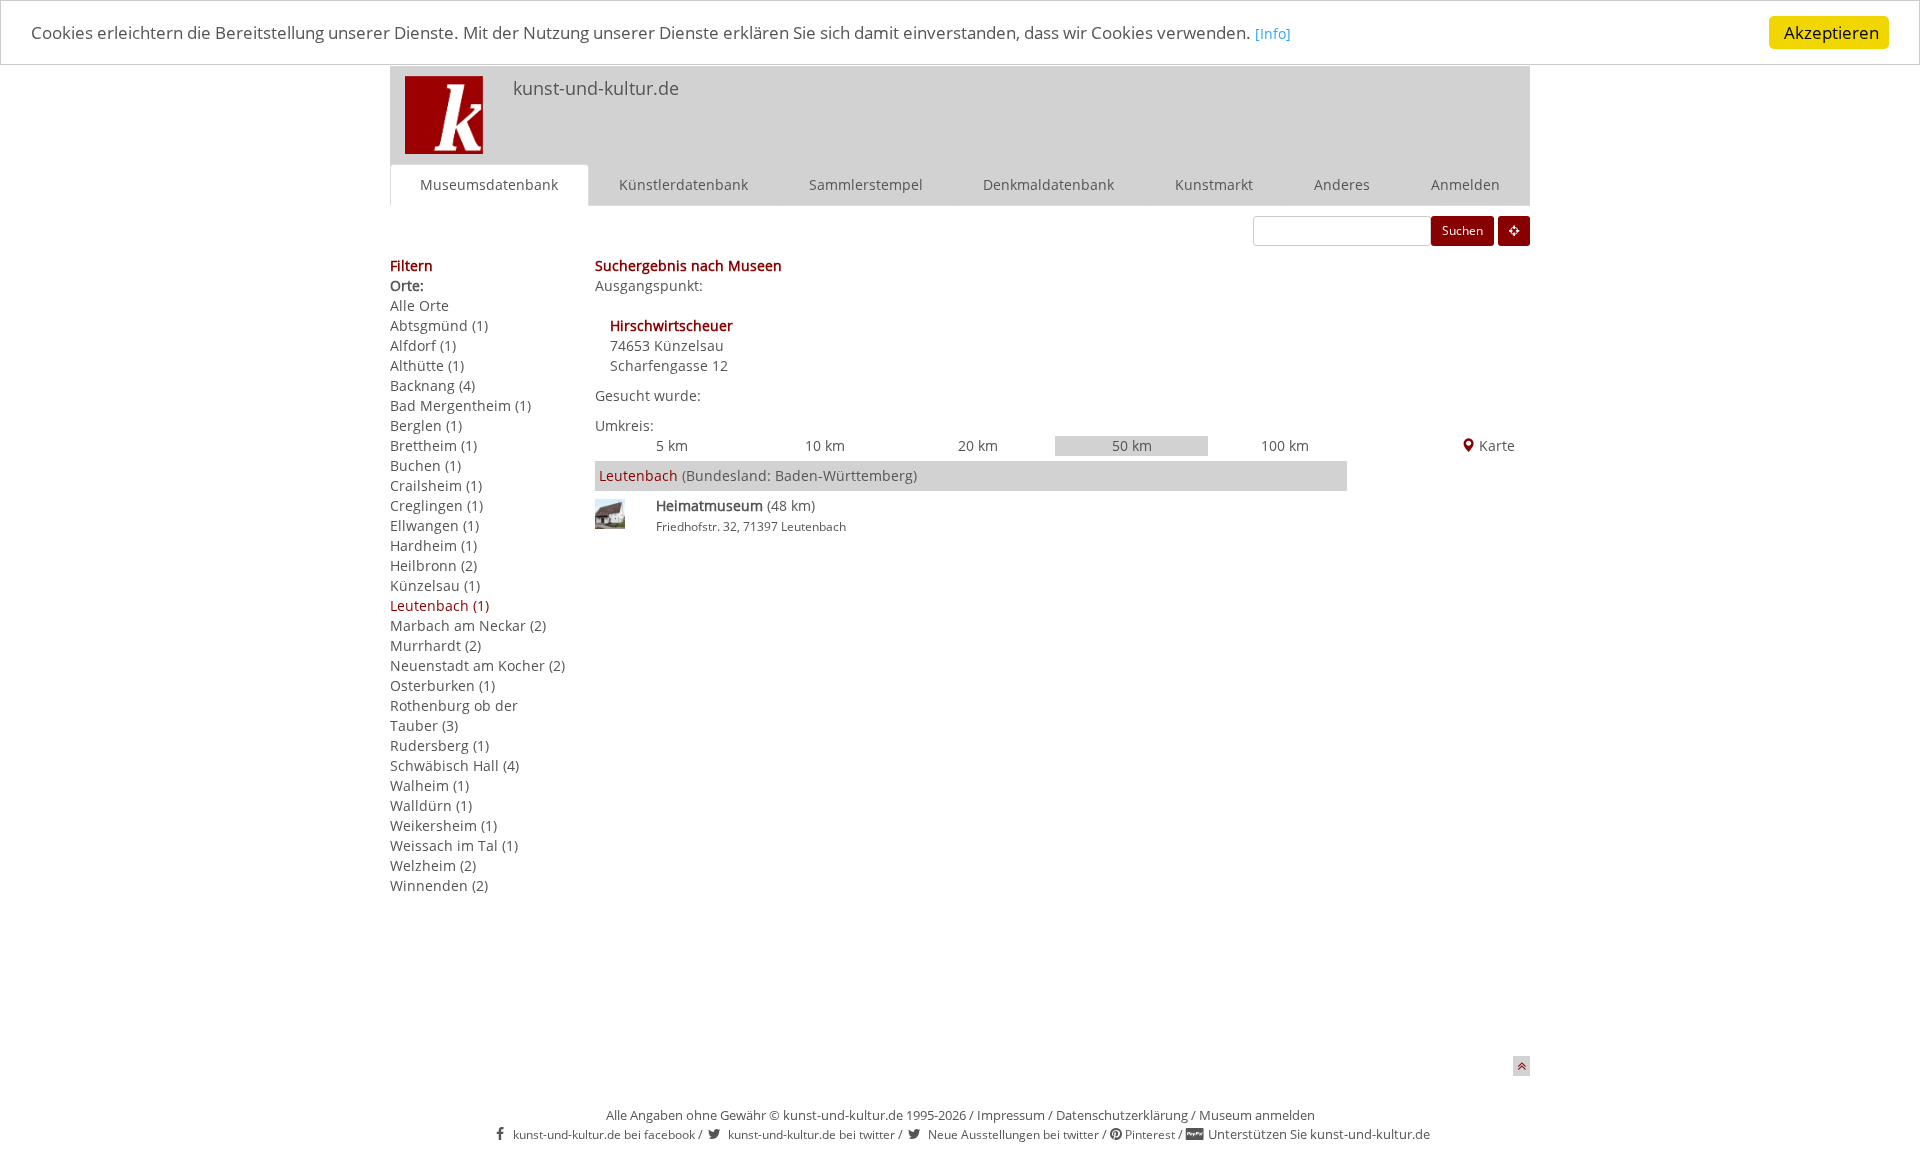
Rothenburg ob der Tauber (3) (454, 715)
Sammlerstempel (866, 184)
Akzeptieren (1831, 32)
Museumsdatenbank (489, 184)
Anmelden (1465, 184)
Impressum (1011, 1115)
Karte (1495, 445)
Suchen (1462, 230)
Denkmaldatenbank (1048, 184)
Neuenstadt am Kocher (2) (477, 665)
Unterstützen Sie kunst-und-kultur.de (1319, 1134)
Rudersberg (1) (439, 745)
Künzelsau (689, 345)
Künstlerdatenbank (683, 184)
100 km (1285, 445)
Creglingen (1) (436, 505)
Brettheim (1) (433, 445)
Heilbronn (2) (433, 565)
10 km (825, 445)
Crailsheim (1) (436, 485)
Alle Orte (419, 305)
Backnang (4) (432, 385)
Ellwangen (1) (434, 525)
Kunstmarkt (1214, 184)
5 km (672, 445)
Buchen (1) (425, 465)
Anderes (1342, 184)
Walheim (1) (429, 785)
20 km (978, 445)
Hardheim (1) (433, 545)
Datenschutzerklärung (1122, 1115)
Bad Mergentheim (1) (460, 405)
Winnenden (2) (439, 885)
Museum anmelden (1257, 1115)
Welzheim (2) (433, 865)
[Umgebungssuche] (1514, 231)
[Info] (1273, 34)
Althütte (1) (427, 365)
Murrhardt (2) (435, 645)
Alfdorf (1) (423, 345)
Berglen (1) (426, 425)
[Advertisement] (1266, 106)
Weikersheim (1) (443, 825)
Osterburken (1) (442, 685)
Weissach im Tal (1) (454, 845)
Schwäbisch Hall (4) (454, 765)
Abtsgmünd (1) (439, 325)
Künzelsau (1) (435, 585)
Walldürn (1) (431, 805)
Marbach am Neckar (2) (468, 625)
